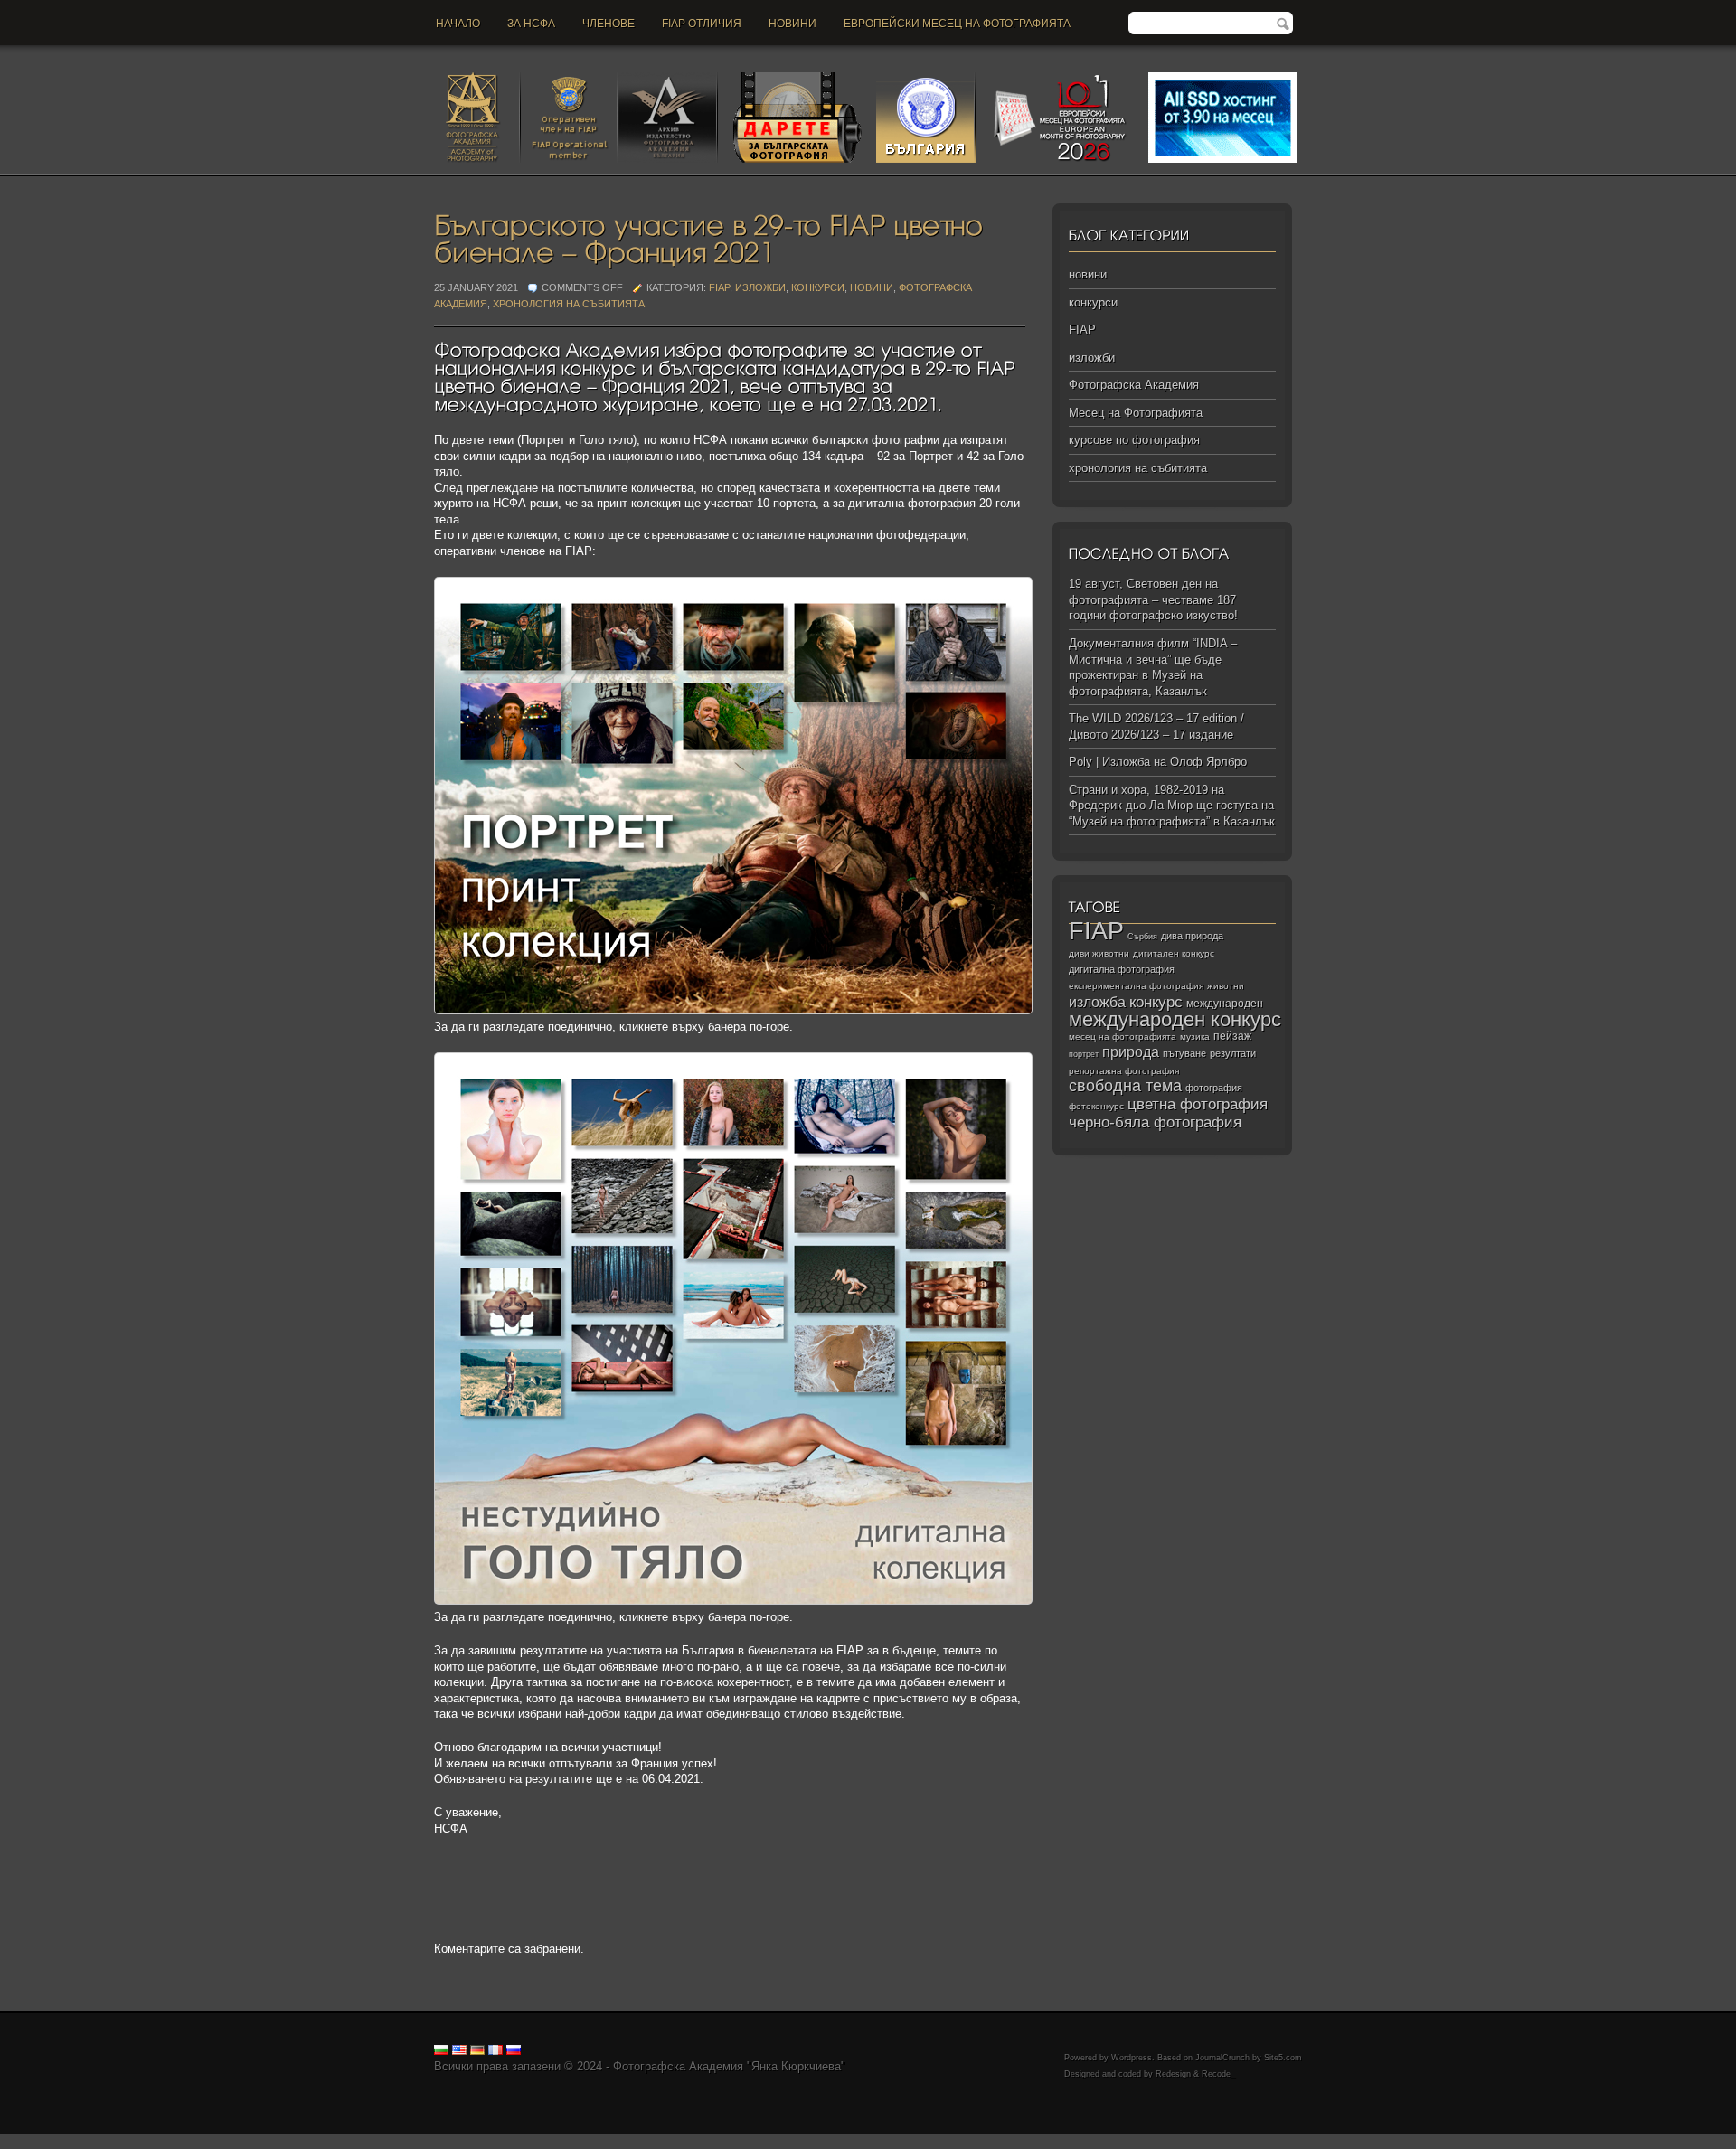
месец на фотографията (1123, 1037)
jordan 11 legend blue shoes (226, 2141)
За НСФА (531, 24)
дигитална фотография (1122, 969)
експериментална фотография (1136, 986)
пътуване (1184, 1053)
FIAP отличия (702, 24)
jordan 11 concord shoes (367, 2141)
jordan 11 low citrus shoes (1405, 2141)
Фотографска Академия (1134, 385)
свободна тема (1125, 1086)
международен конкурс (1175, 1019)
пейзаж (1232, 1036)
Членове (609, 24)
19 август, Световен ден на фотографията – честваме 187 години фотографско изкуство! (1153, 599)
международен (1225, 1004)
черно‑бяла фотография (1155, 1122)
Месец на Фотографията (1136, 413)
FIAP (719, 287)
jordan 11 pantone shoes (1270, 2141)
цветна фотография (1198, 1104)
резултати (1233, 1053)
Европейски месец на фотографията (957, 24)
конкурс (1156, 1002)
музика (1195, 1037)
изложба (1097, 1002)
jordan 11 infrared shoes (1140, 2141)
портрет (1084, 1054)
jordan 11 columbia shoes (500, 2141)
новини (793, 24)
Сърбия (1142, 936)
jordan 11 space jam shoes (759, 2141)
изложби (760, 287)
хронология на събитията (569, 304)
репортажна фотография (1124, 1071)
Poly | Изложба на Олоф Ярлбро (1158, 762)
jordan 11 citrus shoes (628, 2141)
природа (1131, 1051)
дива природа (1192, 936)
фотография (1214, 1088)
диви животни (1099, 953)
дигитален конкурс (1174, 953)
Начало (458, 24)
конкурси (818, 287)
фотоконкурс (1096, 1106)
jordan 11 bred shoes (887, 2141)
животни (1226, 986)
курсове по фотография (1134, 440)
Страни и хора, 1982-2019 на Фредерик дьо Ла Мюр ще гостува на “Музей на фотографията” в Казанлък (1172, 806)
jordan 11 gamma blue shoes (75, 2141)
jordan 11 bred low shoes (1010, 2141)
